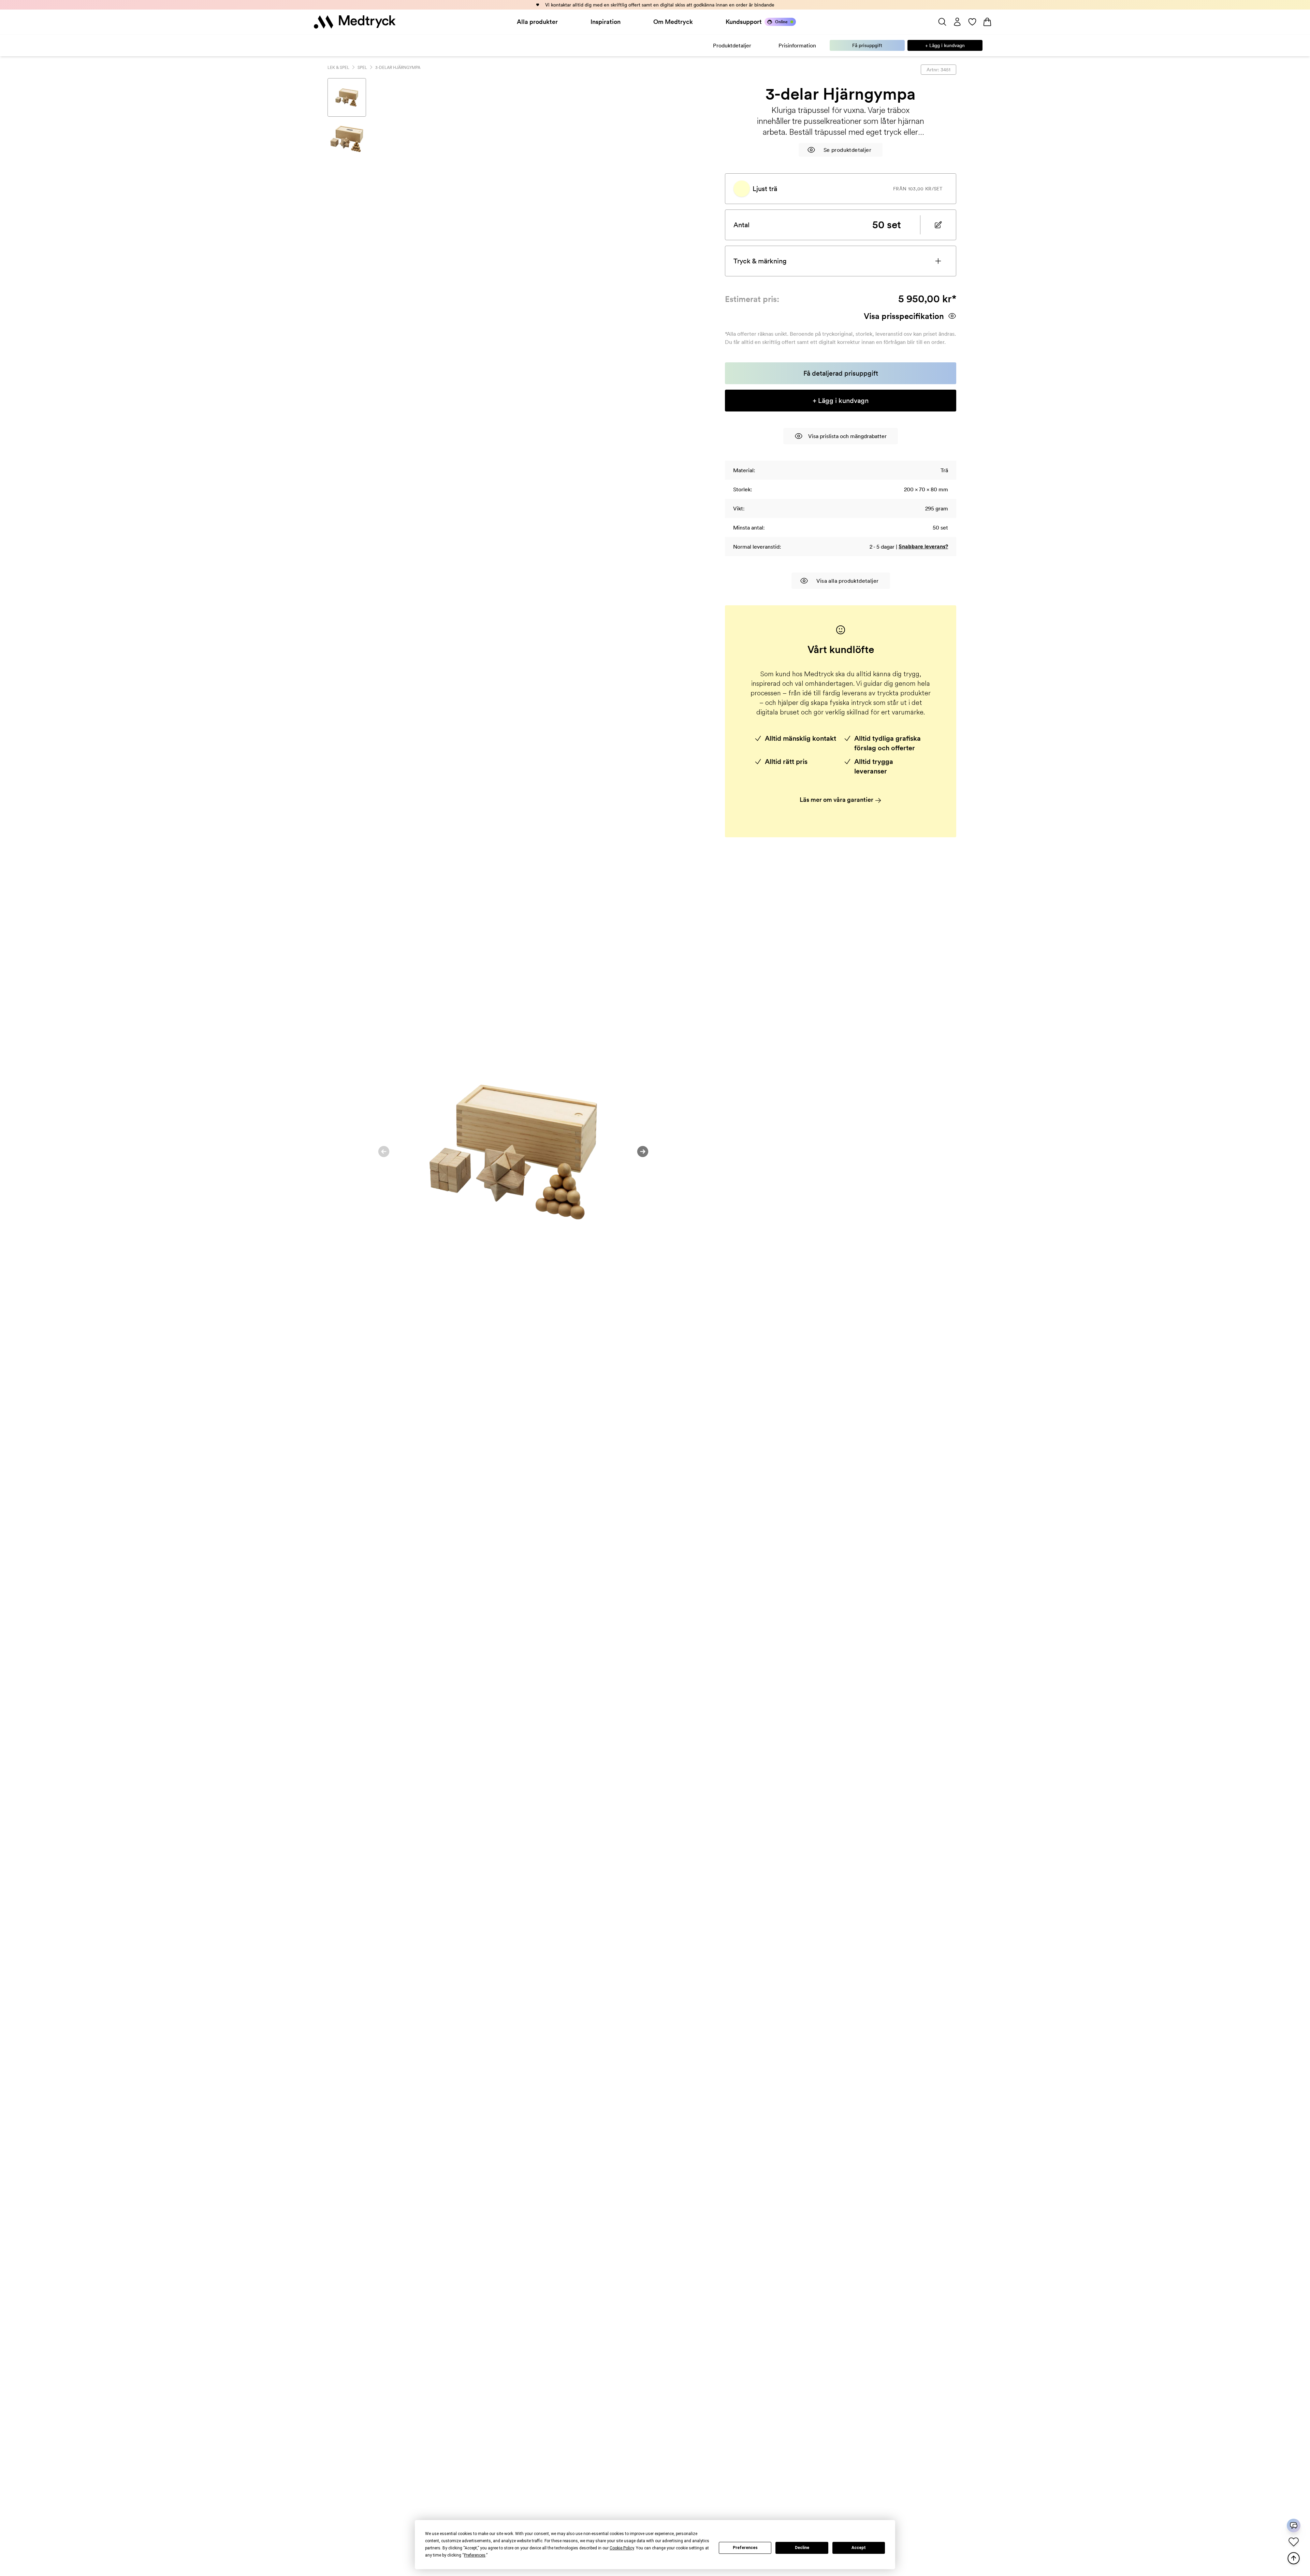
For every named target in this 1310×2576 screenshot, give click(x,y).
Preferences (745, 2548)
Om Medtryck (673, 22)
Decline (802, 2548)
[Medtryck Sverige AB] (355, 22)
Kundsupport (744, 22)
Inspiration (606, 22)
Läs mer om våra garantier (837, 800)
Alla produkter (537, 22)
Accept (859, 2548)
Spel (362, 67)
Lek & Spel (338, 67)
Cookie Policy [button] (622, 2548)
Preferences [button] (475, 2555)
